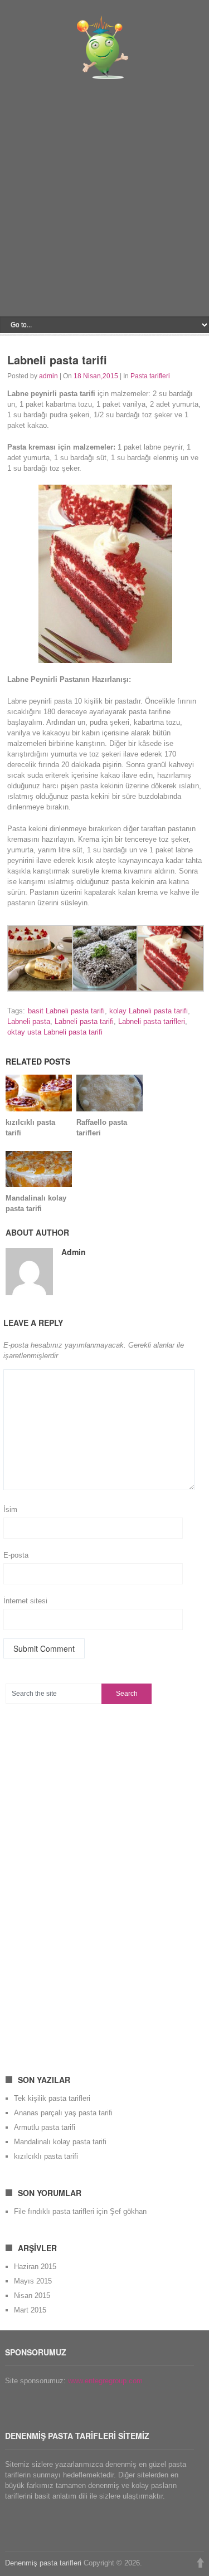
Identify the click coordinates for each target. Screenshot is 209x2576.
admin (48, 376)
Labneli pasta (29, 1021)
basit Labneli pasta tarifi (66, 1011)
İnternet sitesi (25, 1601)
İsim (10, 1509)
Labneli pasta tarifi (84, 1021)
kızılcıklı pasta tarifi (46, 2156)
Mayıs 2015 (33, 2281)
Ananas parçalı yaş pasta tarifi (63, 2113)
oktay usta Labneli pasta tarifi (55, 1032)
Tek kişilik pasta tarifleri (52, 2098)
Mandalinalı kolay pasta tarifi (60, 2142)
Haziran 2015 (35, 2267)
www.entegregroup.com (105, 2381)
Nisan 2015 (32, 2296)
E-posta (16, 1555)
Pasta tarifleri (150, 376)
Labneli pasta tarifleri (152, 1021)
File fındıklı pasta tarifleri (54, 2211)
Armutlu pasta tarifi (45, 2127)
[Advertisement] (104, 201)
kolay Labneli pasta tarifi (149, 1011)
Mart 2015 (30, 2310)
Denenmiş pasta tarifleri (43, 2563)
